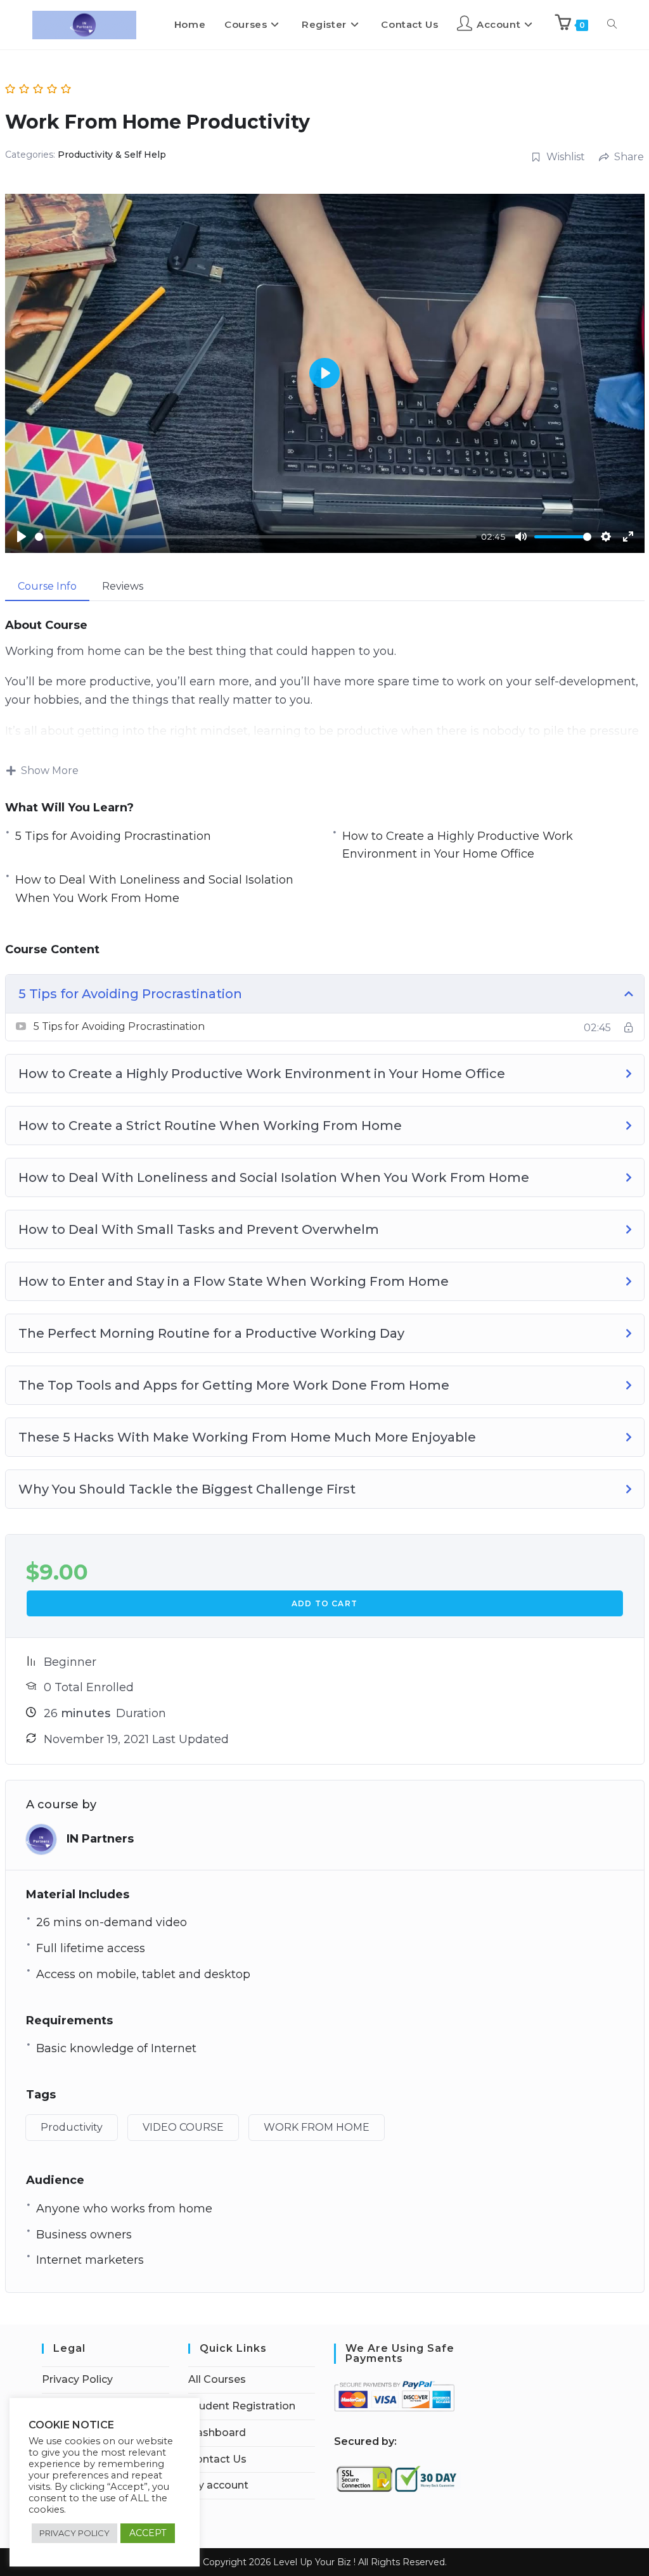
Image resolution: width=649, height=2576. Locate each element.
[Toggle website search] (612, 25)
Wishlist (566, 157)
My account (218, 2485)
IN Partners (100, 1839)
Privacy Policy (77, 2379)
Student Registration (242, 2406)
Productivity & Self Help (112, 155)
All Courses (217, 2379)
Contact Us (217, 2459)
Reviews (123, 586)
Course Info (47, 586)
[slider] (256, 537)
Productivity (72, 2127)
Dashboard (217, 2433)
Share (629, 157)
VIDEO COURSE (183, 2127)
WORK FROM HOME (317, 2127)
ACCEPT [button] (148, 2533)
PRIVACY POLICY (74, 2533)
